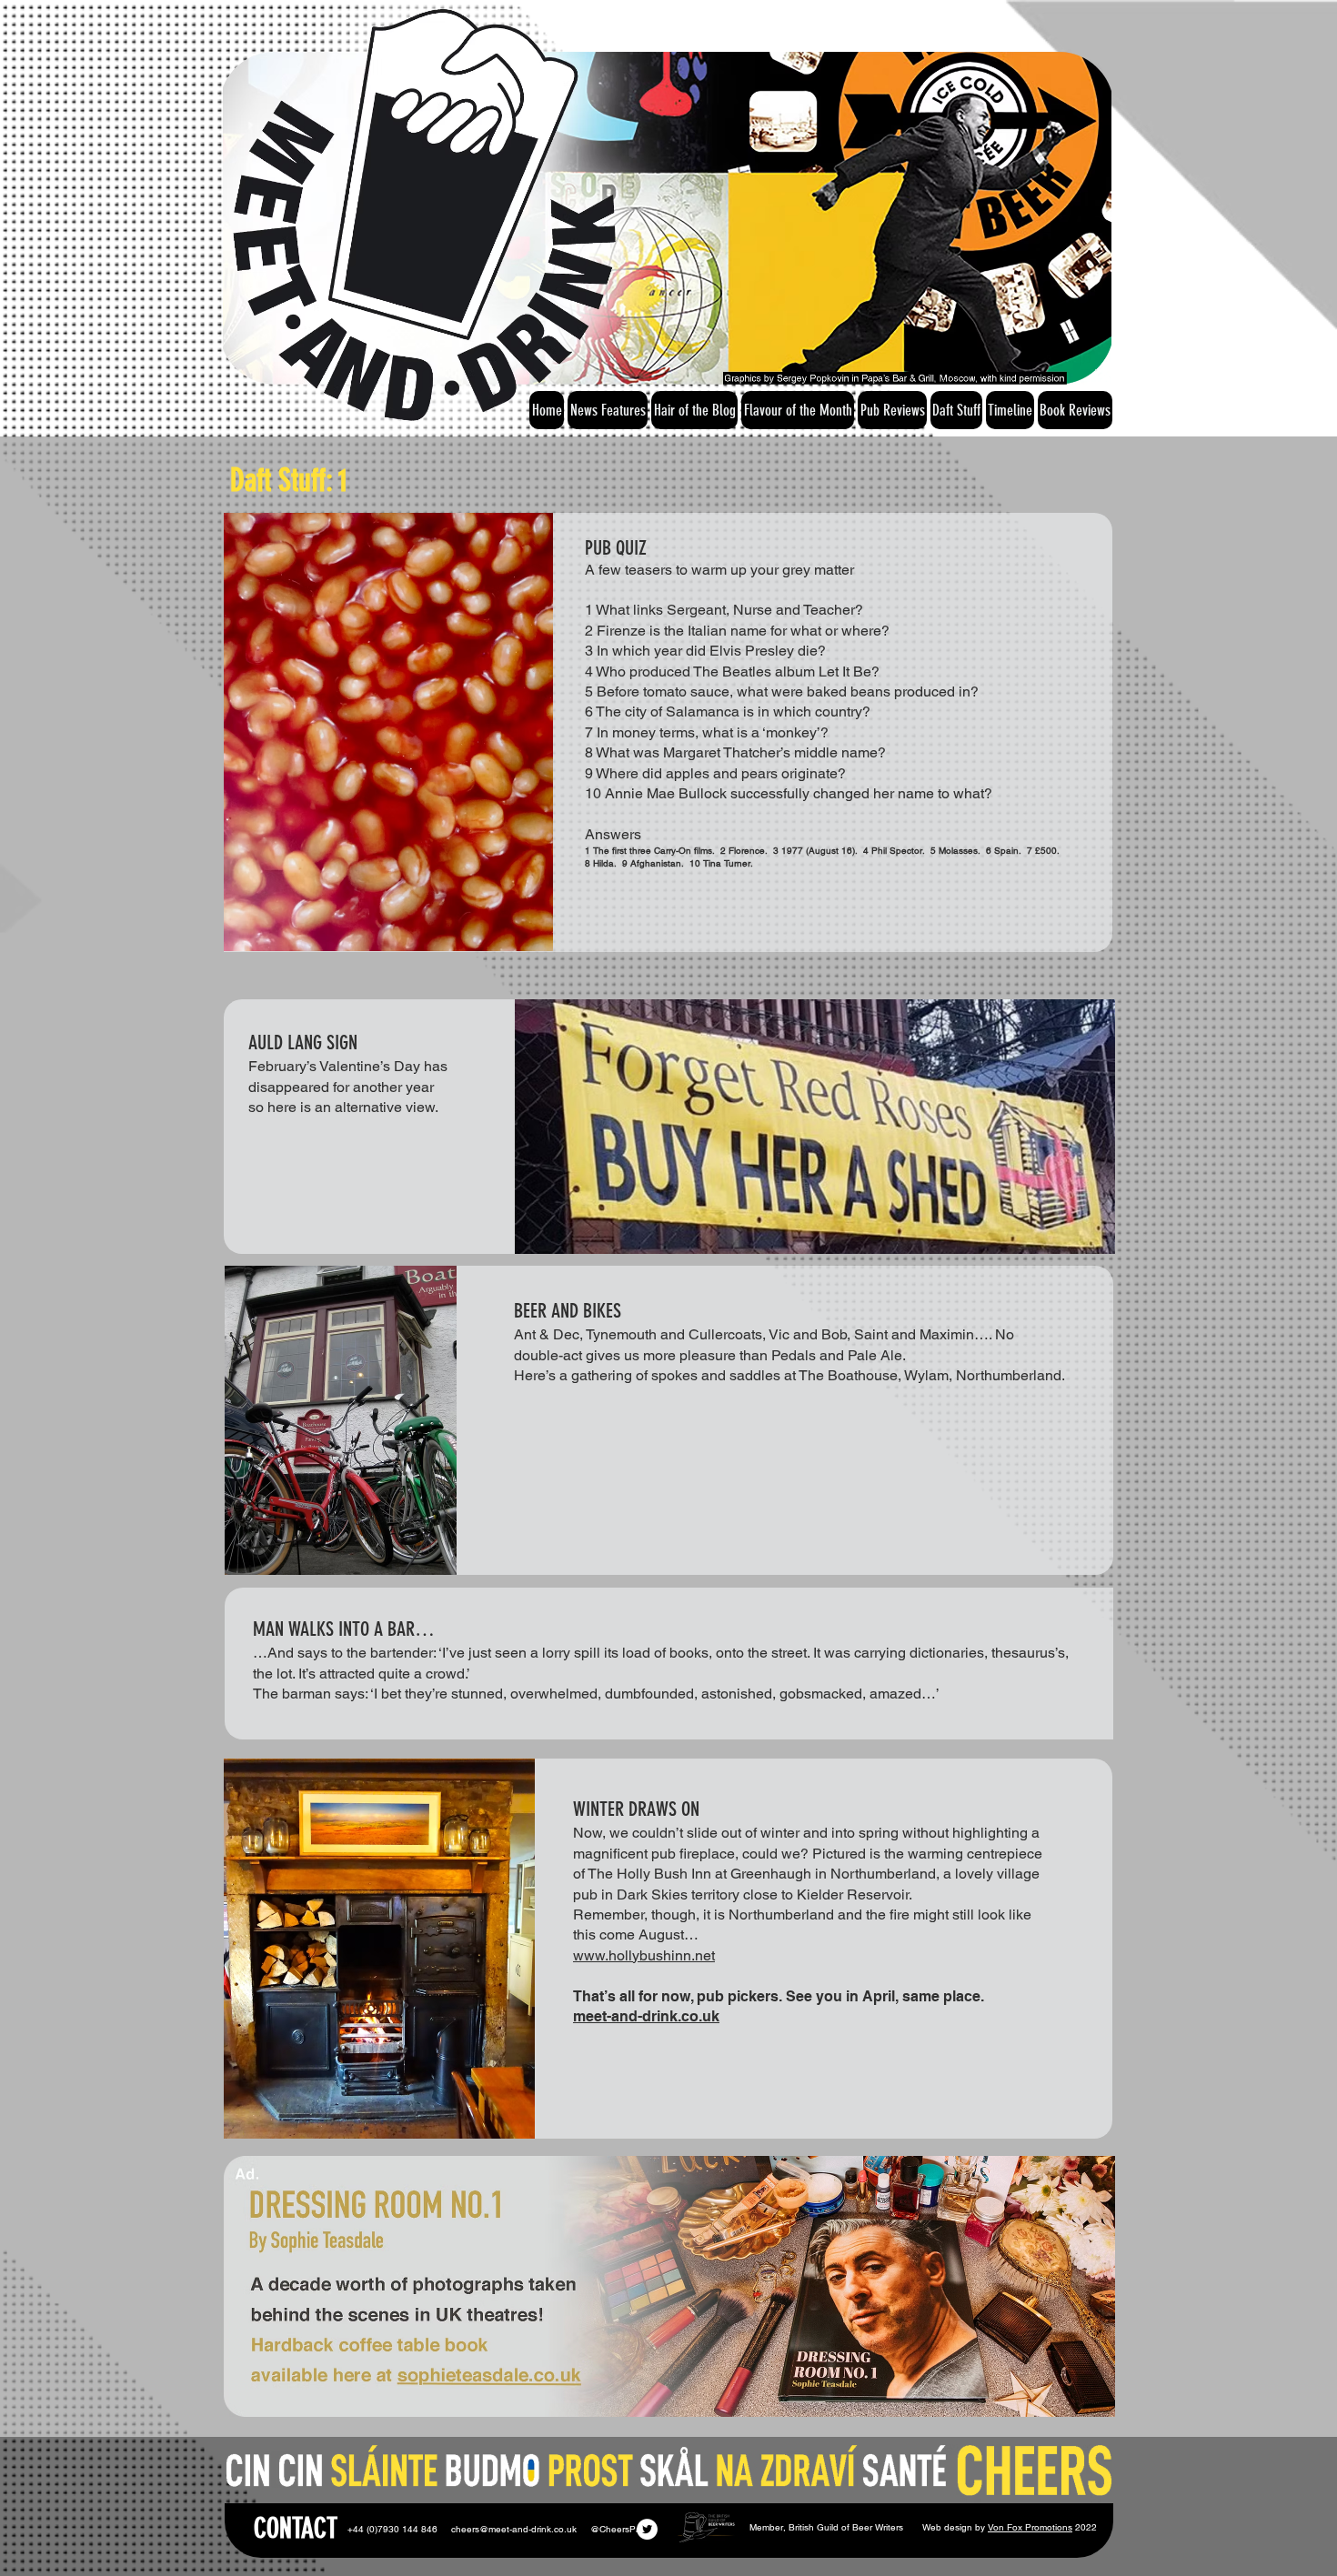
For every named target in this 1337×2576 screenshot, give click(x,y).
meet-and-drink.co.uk (646, 2016)
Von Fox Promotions (1030, 2527)
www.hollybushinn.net (644, 1955)
